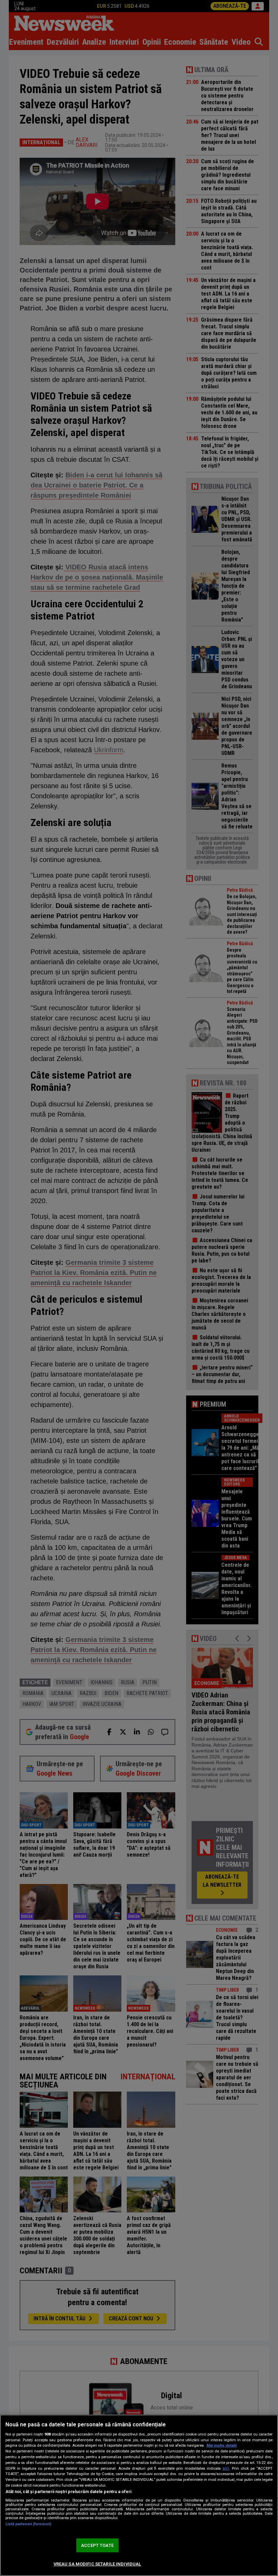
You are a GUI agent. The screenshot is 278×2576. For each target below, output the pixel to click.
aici (226, 2468)
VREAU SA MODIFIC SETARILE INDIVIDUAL (97, 2564)
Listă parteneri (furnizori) (28, 2524)
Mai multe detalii (222, 2445)
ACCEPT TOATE (97, 2545)
